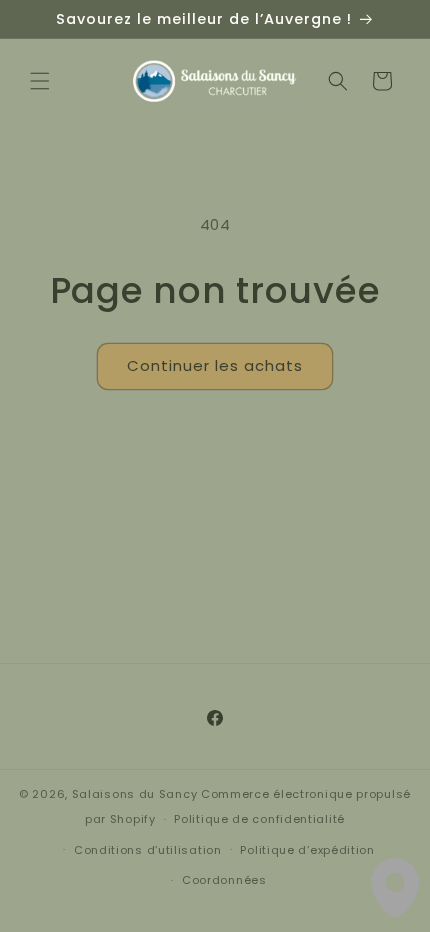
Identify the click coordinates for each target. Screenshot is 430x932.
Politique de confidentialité (259, 819)
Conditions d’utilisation (148, 850)
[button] (40, 81)
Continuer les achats (215, 365)
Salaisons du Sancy (135, 794)
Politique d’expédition (307, 850)
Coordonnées (224, 880)
